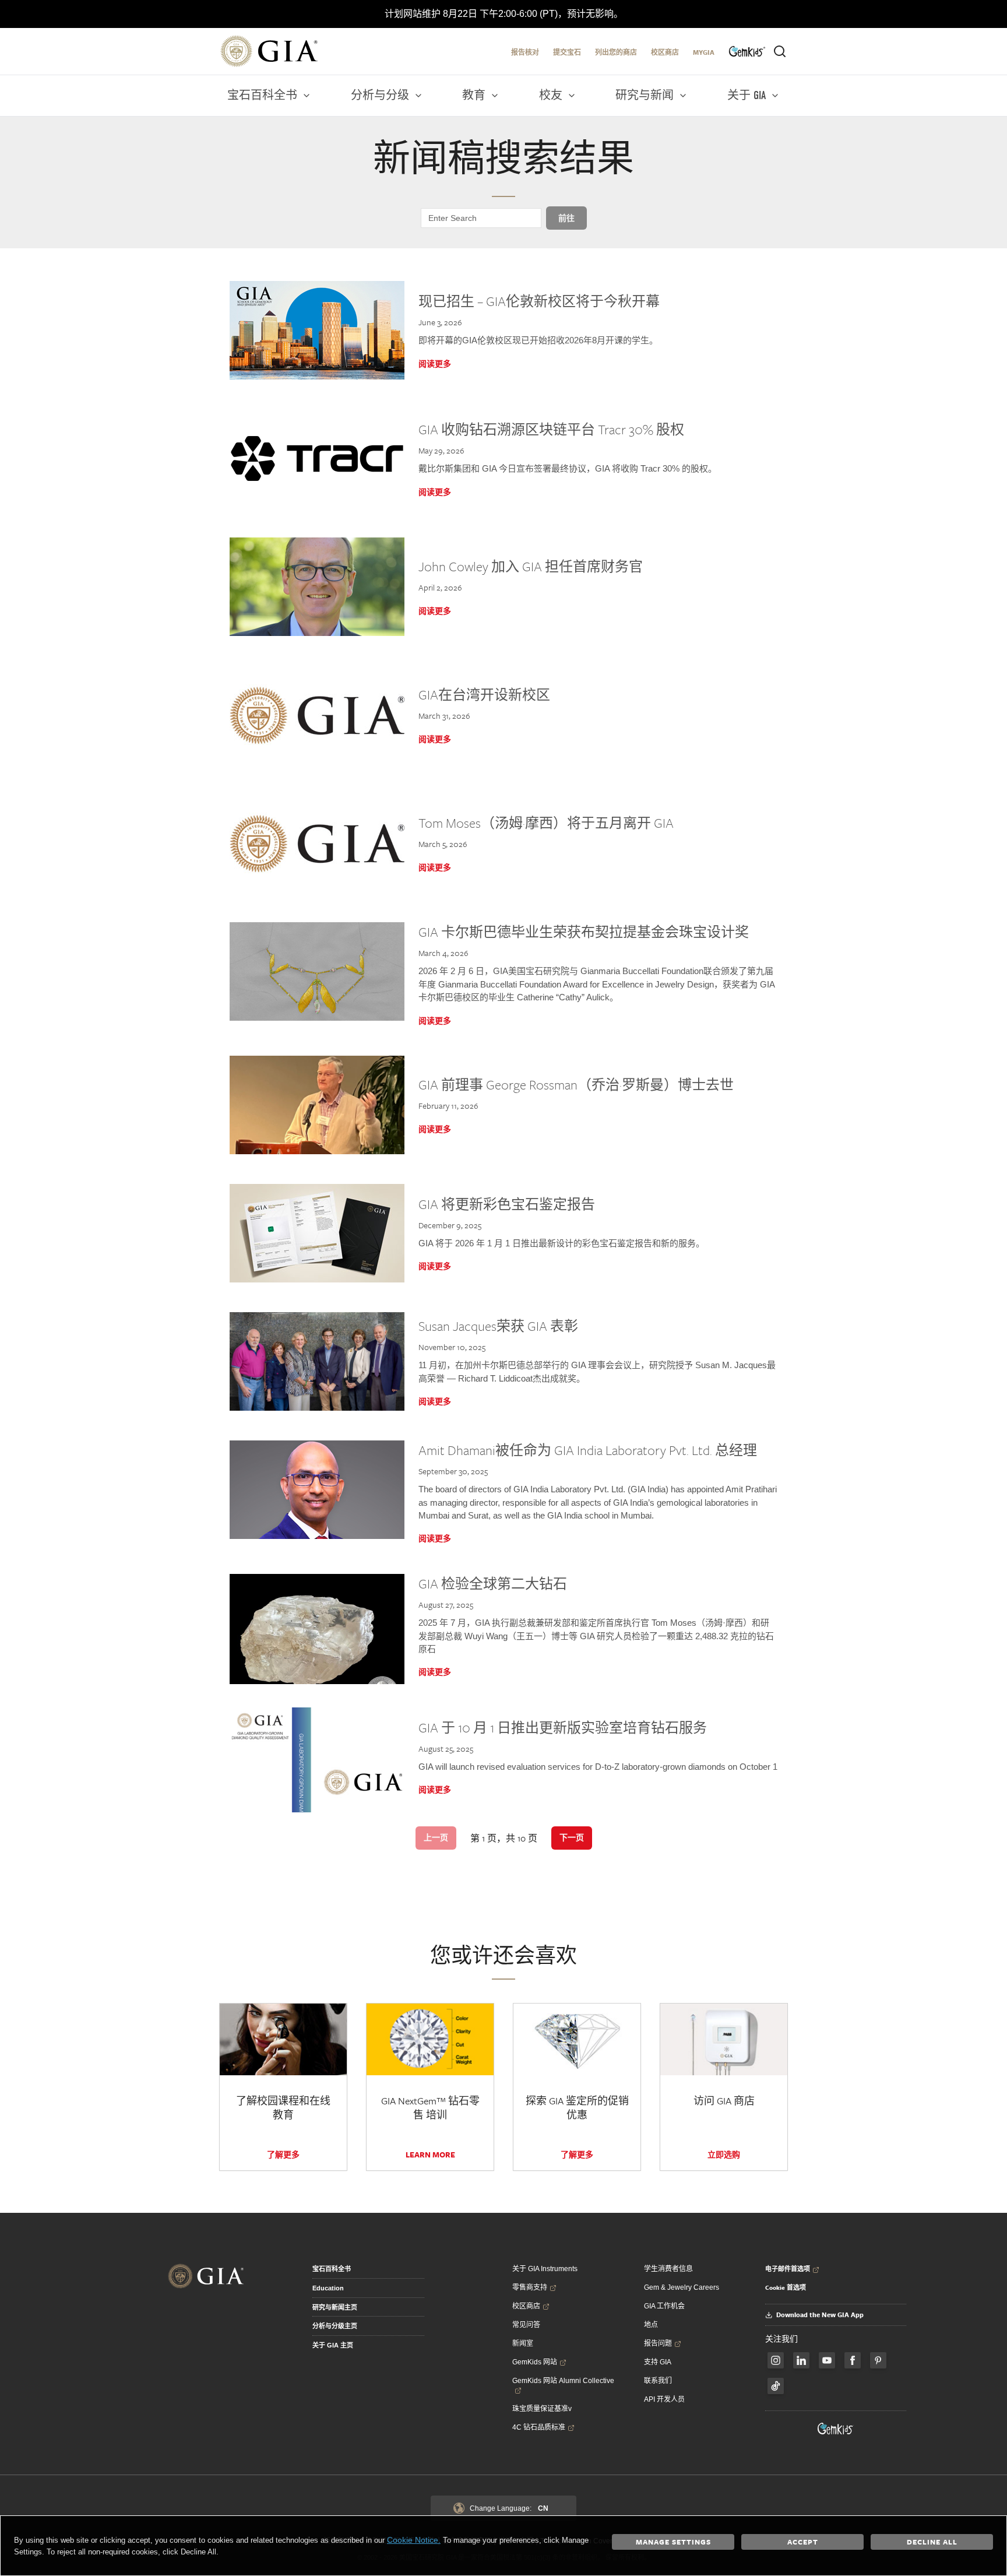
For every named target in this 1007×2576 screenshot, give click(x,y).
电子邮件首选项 (788, 2269)
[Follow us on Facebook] (776, 2360)
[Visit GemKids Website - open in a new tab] (836, 2429)
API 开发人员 (664, 2399)
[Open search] (780, 51)
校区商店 (665, 52)
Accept (803, 2542)
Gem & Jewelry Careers (682, 2287)
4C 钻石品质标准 (539, 2427)
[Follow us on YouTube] (827, 2360)
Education (328, 2288)
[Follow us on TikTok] (776, 2386)
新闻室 (523, 2343)
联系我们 (658, 2381)
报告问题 (658, 2343)
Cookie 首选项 (786, 2287)
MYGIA (704, 52)
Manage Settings (673, 2542)
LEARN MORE (430, 2155)
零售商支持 (530, 2287)
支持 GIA (658, 2362)
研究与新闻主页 (335, 2307)
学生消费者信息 (668, 2269)
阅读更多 (435, 364)
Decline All (932, 2542)
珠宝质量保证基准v (542, 2409)
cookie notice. (414, 2540)
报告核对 (525, 52)
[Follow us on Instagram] (853, 2360)
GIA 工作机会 (664, 2306)
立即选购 (724, 2155)
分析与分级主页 (335, 2326)
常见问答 (526, 2325)
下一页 (572, 1837)
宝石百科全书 (332, 2269)
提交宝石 (567, 52)
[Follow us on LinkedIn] (801, 2360)
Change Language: (509, 2508)
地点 (651, 2325)
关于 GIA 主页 (333, 2345)
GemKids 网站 (535, 2362)
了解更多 (283, 2155)
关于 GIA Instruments (545, 2269)
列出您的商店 (616, 52)
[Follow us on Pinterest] (878, 2360)
